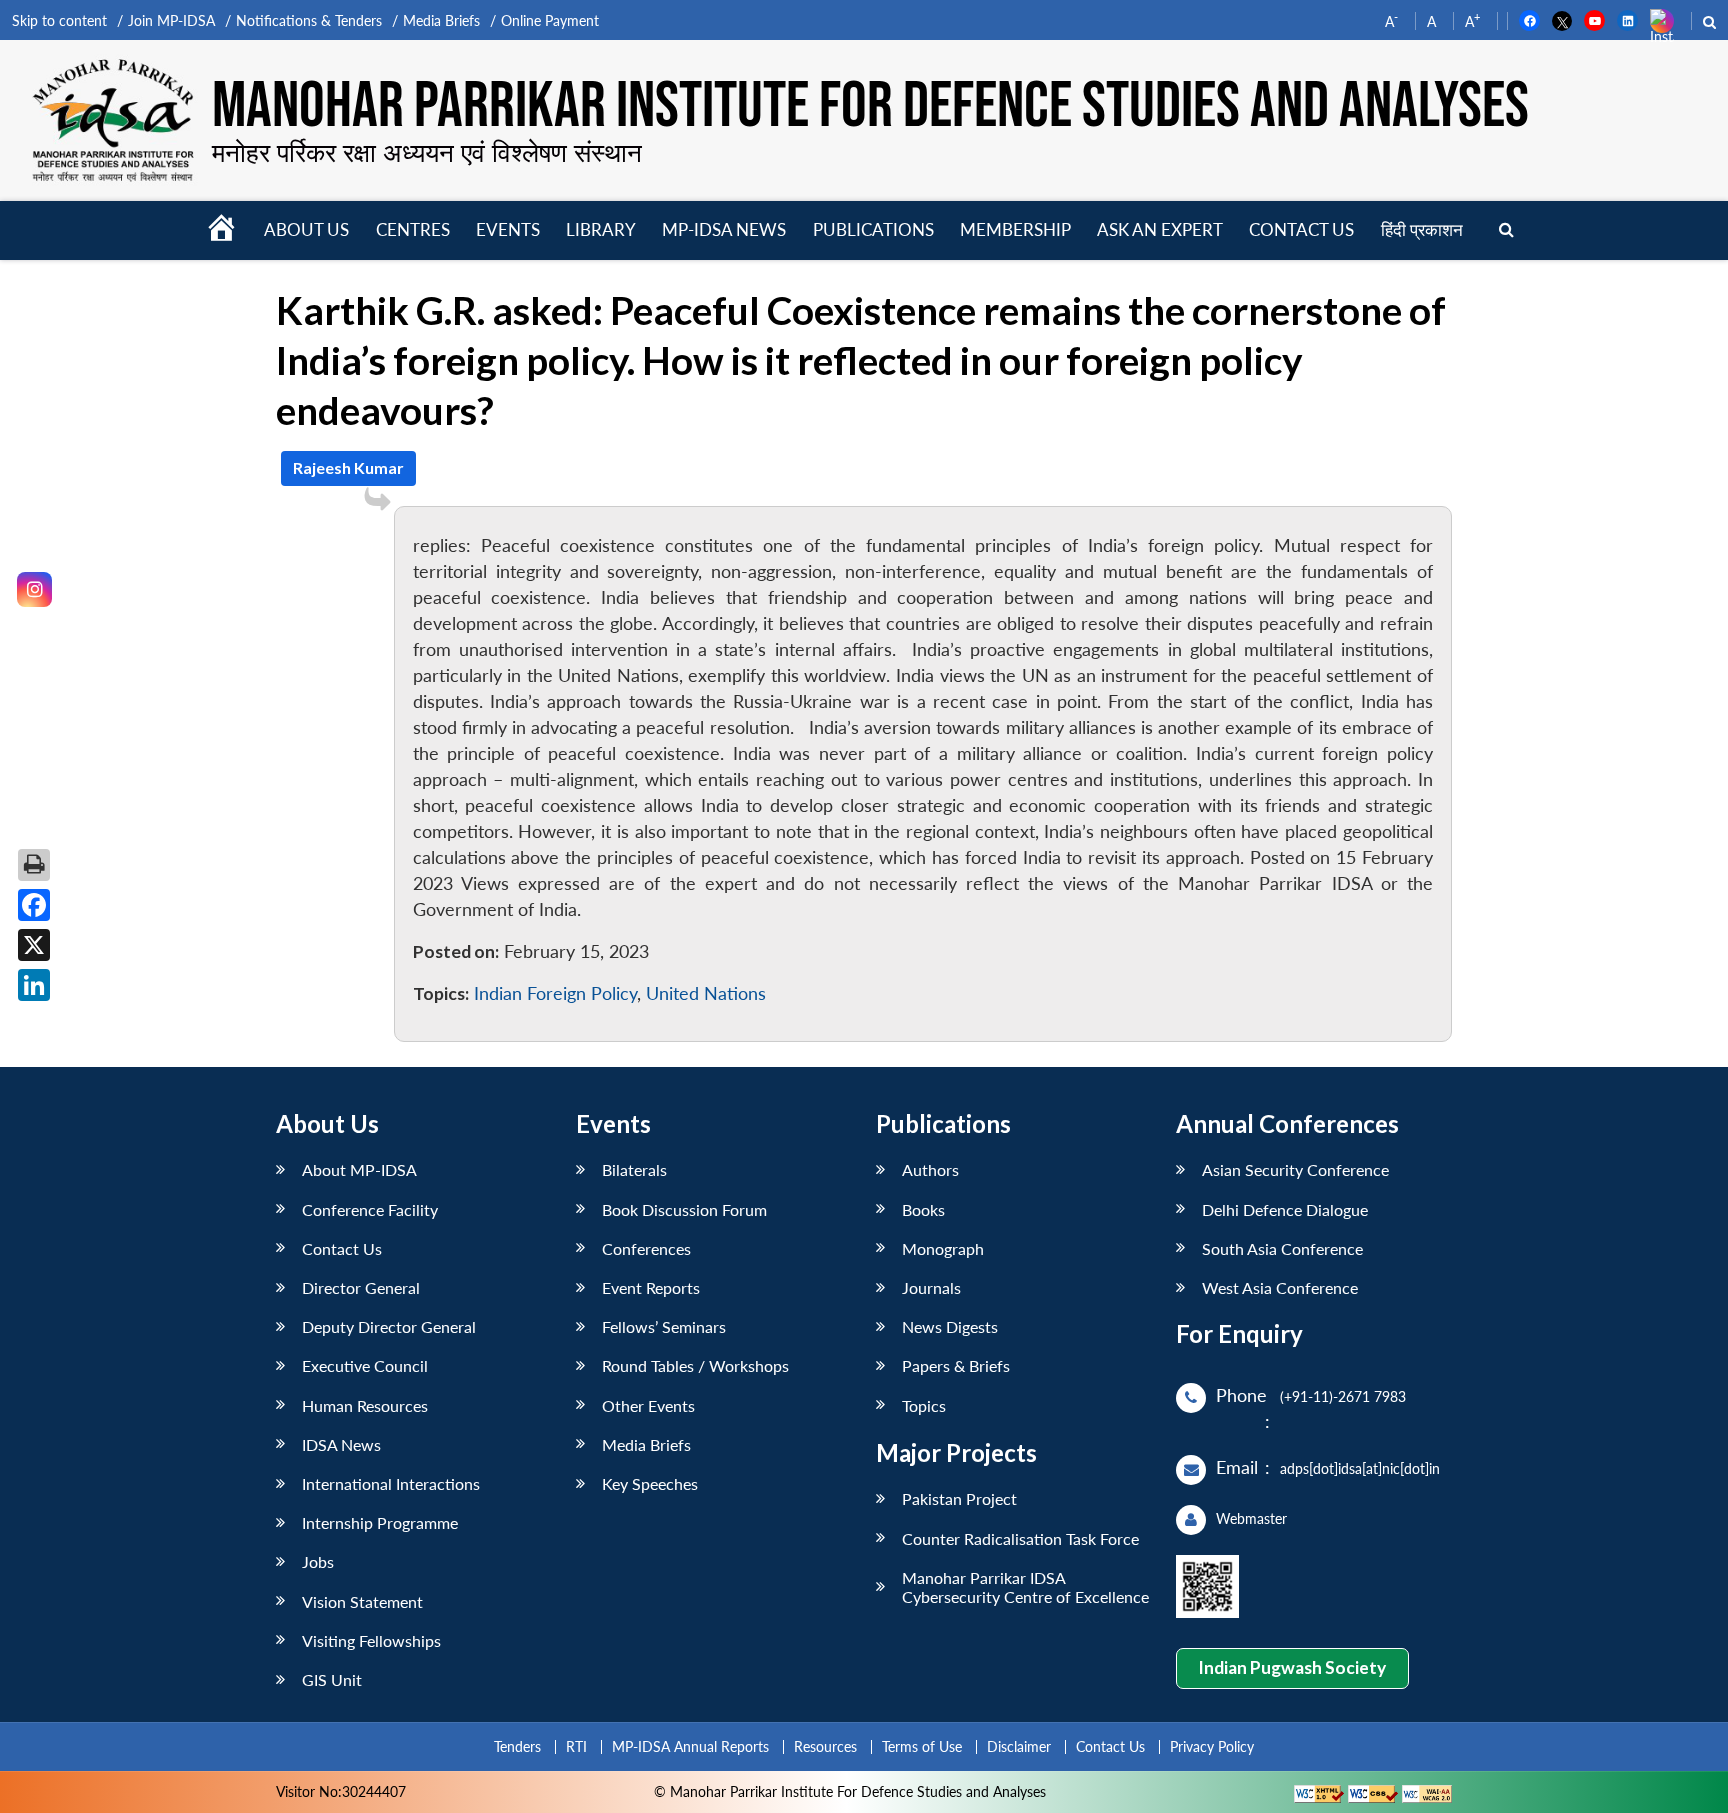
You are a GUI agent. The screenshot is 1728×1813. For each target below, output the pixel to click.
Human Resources (365, 1405)
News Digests (950, 1326)
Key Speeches (650, 1483)
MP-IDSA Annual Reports (690, 1746)
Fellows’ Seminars (664, 1326)
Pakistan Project (959, 1498)
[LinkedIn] (34, 985)
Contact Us (342, 1248)
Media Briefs (441, 20)
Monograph (943, 1248)
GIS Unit (332, 1679)
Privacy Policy (1212, 1746)
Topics (924, 1405)
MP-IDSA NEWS (724, 229)
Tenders (517, 1746)
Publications (873, 229)
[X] (34, 945)
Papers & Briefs (956, 1365)
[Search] (1506, 230)
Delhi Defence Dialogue (1285, 1209)
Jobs (318, 1561)
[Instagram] (34, 589)
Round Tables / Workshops (695, 1365)
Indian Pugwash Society (1292, 1667)
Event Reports (651, 1287)
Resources (825, 1746)
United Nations (706, 993)
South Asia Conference (1282, 1248)
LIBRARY (601, 229)
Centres (413, 229)
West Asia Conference (1280, 1287)
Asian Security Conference (1295, 1169)
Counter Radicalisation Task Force (1020, 1538)
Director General (361, 1287)
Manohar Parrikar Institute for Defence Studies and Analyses (870, 107)
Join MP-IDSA (171, 20)
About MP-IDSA (359, 1169)
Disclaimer (1019, 1746)
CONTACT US (1301, 229)
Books (923, 1209)
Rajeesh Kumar (348, 467)
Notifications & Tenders (309, 20)
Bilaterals (634, 1169)
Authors (930, 1169)
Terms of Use (922, 1746)
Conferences (646, 1248)
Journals (931, 1287)
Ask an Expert (1160, 229)
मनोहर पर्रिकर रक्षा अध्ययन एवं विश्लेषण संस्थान (427, 152)
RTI (576, 1746)
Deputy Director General (389, 1326)
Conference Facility (370, 1209)
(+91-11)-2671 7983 (1343, 1396)
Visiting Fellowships (371, 1640)
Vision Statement (362, 1601)
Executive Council (365, 1365)
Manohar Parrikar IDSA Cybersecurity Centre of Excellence (1025, 1587)
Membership (1015, 229)
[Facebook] (34, 905)
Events (508, 229)
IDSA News (341, 1444)
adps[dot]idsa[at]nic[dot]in (1360, 1468)
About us (306, 229)
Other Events (648, 1405)
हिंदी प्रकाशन (1422, 229)
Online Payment (550, 20)
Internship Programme (380, 1522)
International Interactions (391, 1483)
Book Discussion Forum (684, 1209)
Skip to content (59, 20)
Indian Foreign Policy (555, 993)
